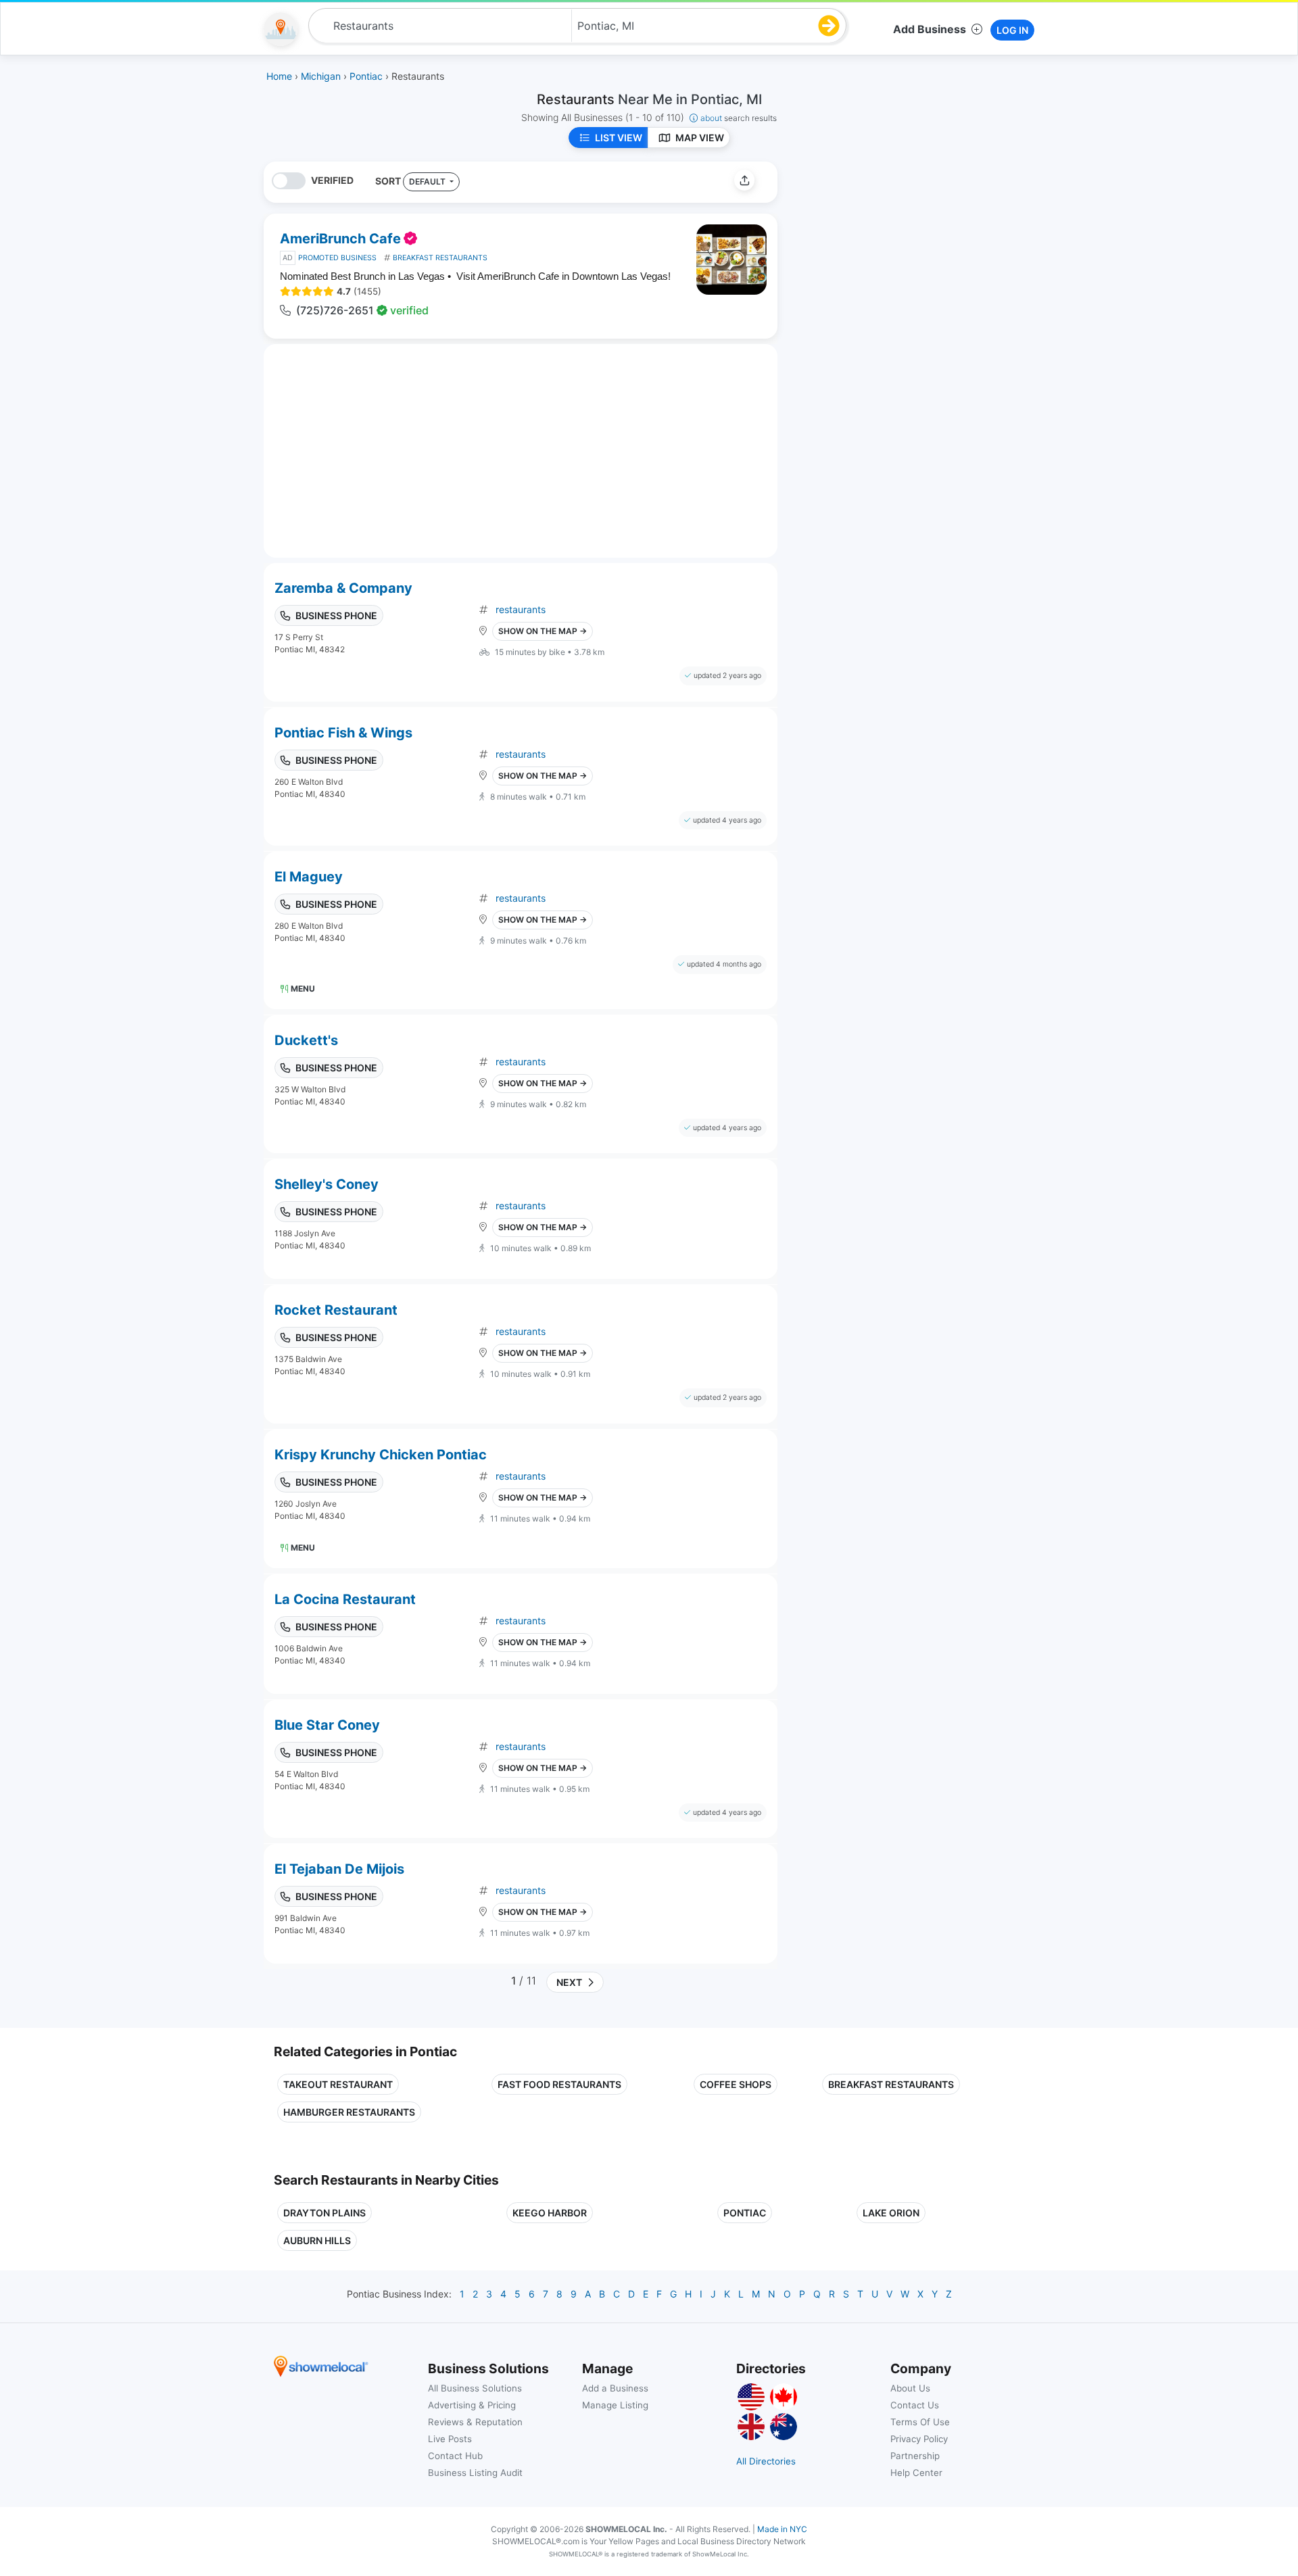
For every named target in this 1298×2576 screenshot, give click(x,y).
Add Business (930, 29)
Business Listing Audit (475, 2473)
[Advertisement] (901, 256)
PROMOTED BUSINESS (337, 258)
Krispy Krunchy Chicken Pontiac (381, 1455)
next (567, 1982)
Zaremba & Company (343, 588)
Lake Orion (891, 2213)
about (739, 118)
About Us (910, 2388)
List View (619, 138)
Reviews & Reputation (475, 2422)
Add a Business (615, 2388)
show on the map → (543, 631)
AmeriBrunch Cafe (340, 239)
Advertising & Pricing (472, 2405)
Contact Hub (455, 2456)
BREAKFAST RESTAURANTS (440, 258)
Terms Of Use (920, 2422)
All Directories (766, 2461)
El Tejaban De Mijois (339, 1869)
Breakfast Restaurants (891, 2084)
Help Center (916, 2473)
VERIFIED (332, 180)
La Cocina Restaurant (345, 1599)
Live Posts (450, 2439)
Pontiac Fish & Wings (343, 733)
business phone (336, 615)
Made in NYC (782, 2529)
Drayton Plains (324, 2213)
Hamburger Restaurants (349, 2112)
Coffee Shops (736, 2084)
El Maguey (309, 877)
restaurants (521, 609)
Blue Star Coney (327, 1725)
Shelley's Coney (327, 1184)
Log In (1012, 30)
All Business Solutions (475, 2388)
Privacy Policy (919, 2439)
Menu (303, 1548)
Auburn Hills (317, 2240)
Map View (700, 138)
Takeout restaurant (338, 2084)
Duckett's (306, 1040)
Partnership (915, 2456)
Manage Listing (615, 2405)
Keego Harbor (550, 2213)
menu (303, 989)
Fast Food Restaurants (559, 2084)
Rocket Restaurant (336, 1310)
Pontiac (745, 2213)
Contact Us (915, 2405)
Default (428, 181)
